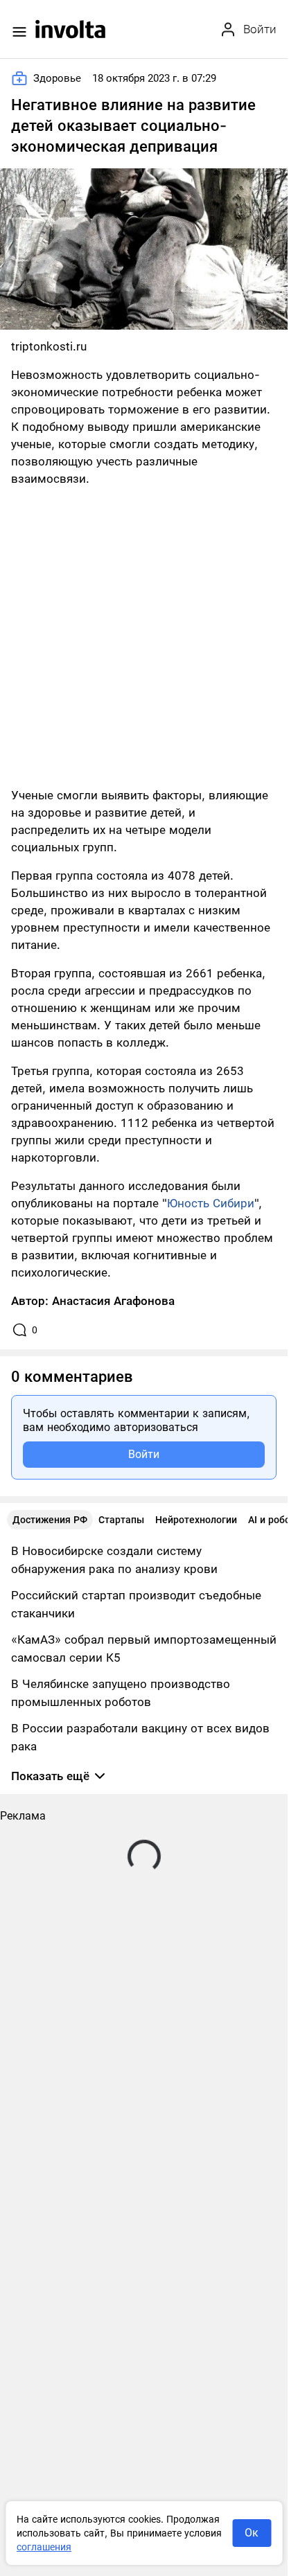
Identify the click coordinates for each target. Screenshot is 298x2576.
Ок (252, 2533)
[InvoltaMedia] (70, 29)
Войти (144, 1454)
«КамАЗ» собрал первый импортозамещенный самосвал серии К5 (144, 1649)
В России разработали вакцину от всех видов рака (140, 1737)
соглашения (44, 2547)
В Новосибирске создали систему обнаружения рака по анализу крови (114, 1560)
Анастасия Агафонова (113, 1301)
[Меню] (19, 32)
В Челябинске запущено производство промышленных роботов (121, 1693)
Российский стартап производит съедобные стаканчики (136, 1604)
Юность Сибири (211, 1203)
